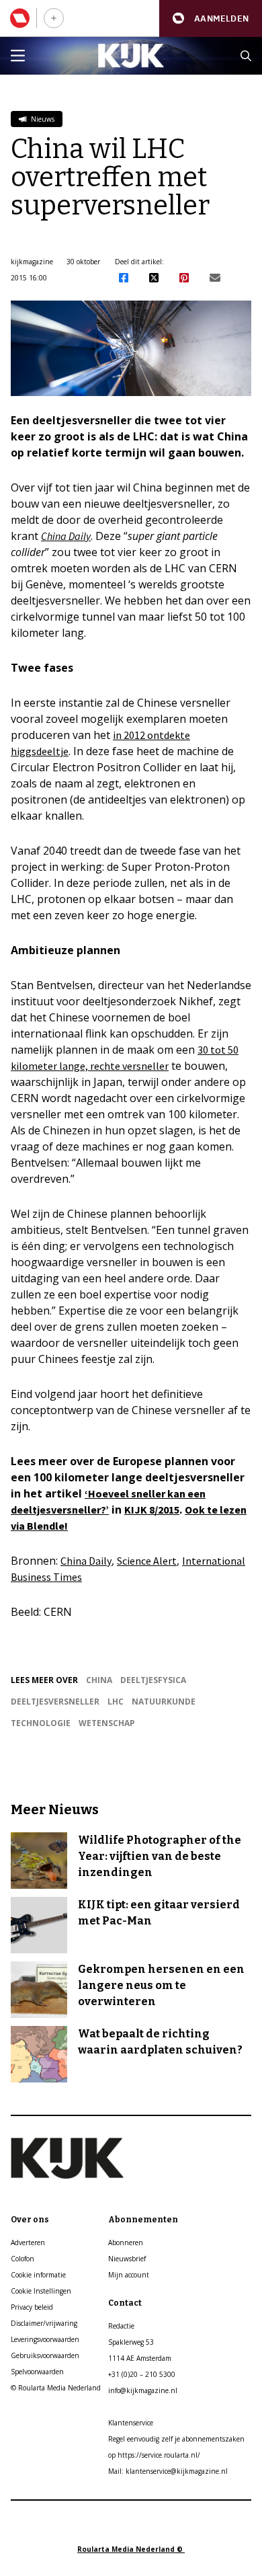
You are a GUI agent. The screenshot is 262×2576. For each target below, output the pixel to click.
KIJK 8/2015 (152, 1510)
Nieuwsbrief (127, 2259)
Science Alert (147, 1561)
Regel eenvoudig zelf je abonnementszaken (176, 2439)
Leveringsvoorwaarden (45, 2339)
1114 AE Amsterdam (140, 2358)
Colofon (23, 2259)
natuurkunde (164, 1702)
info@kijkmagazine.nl (143, 2390)
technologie (41, 1723)
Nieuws (42, 119)
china (99, 1680)
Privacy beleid (32, 2307)
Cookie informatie (38, 2275)
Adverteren (28, 2242)
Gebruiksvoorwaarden (45, 2355)
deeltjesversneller (55, 1702)
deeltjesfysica (153, 1680)
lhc (116, 1702)
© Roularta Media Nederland (56, 2388)
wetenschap (107, 1723)
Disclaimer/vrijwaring (44, 2323)
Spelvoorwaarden (37, 2372)
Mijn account (129, 2275)
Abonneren (126, 2242)
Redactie (121, 2326)
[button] (211, 18)
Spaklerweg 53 (131, 2342)
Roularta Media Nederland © (131, 2549)
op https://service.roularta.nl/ (154, 2455)
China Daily (66, 536)
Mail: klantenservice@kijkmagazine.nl (168, 2471)
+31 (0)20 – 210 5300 (142, 2374)
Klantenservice (131, 2423)
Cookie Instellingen (41, 2291)
